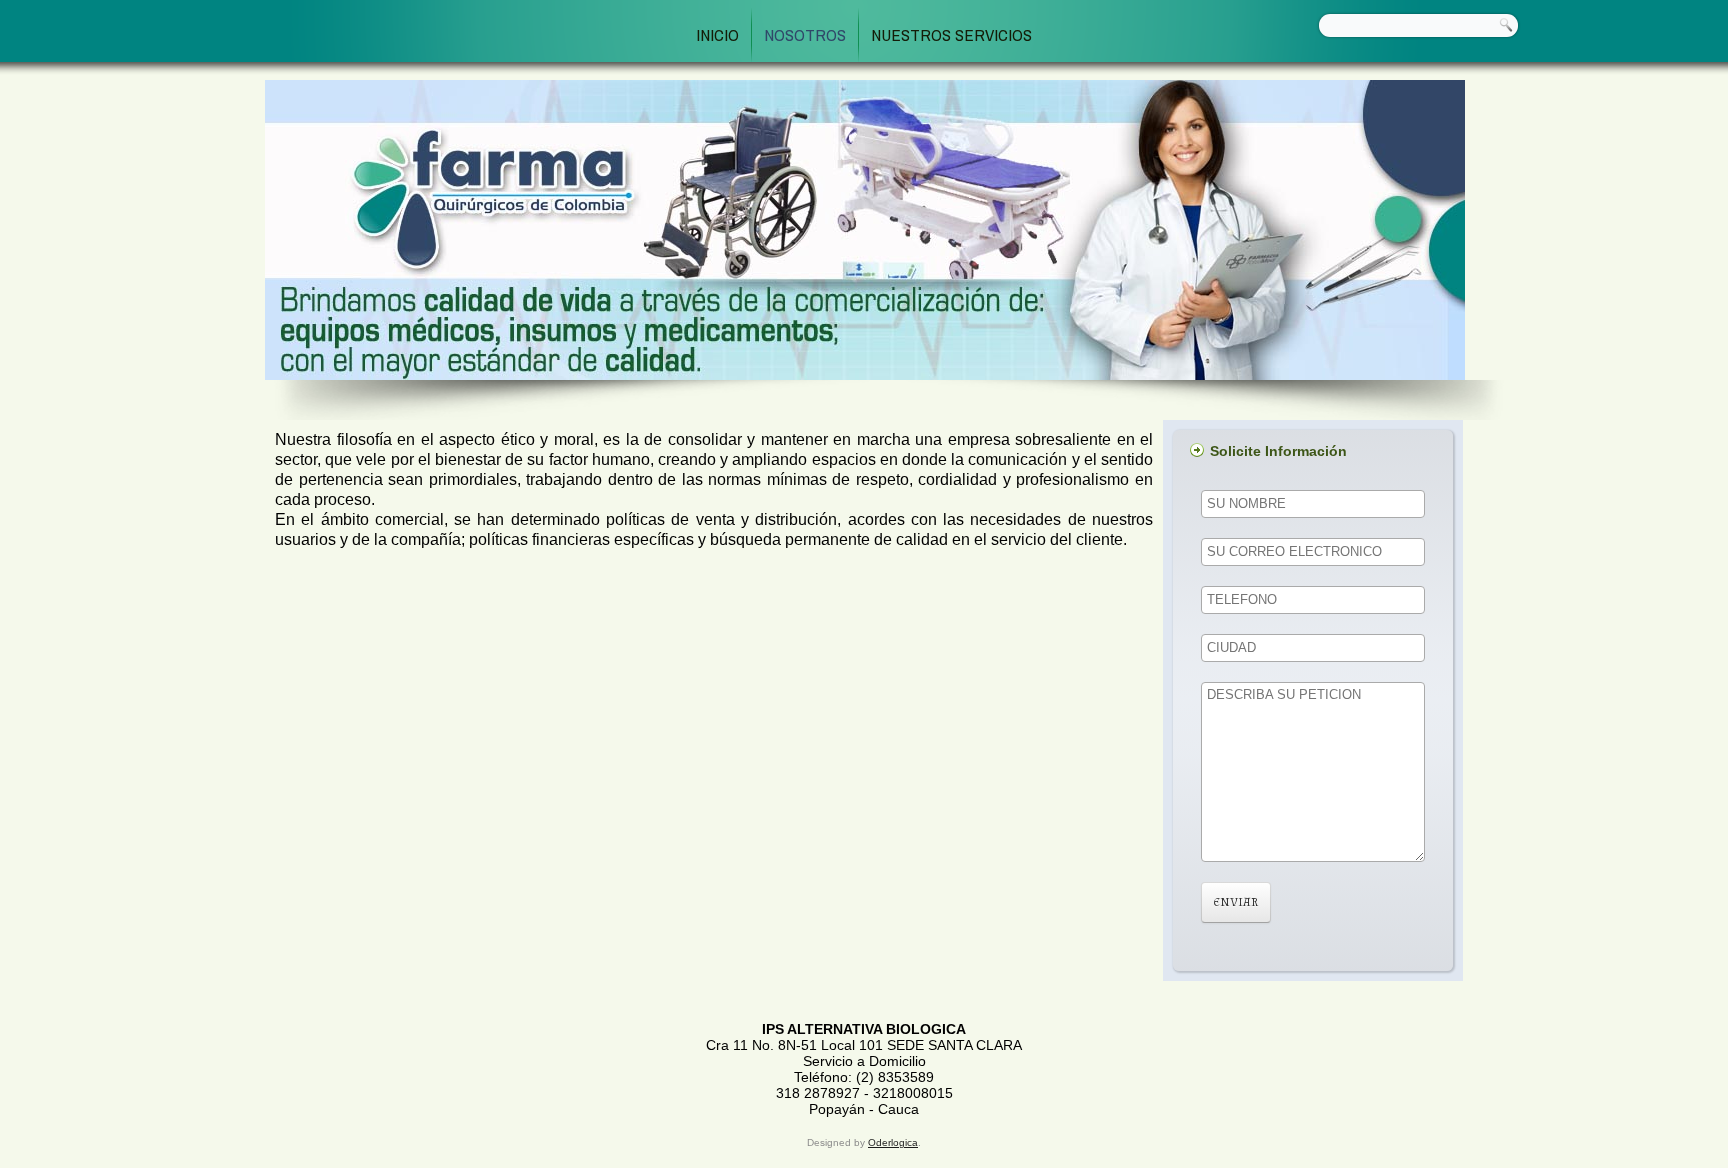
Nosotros (805, 34)
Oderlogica (893, 1142)
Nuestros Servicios (951, 34)
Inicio (717, 34)
